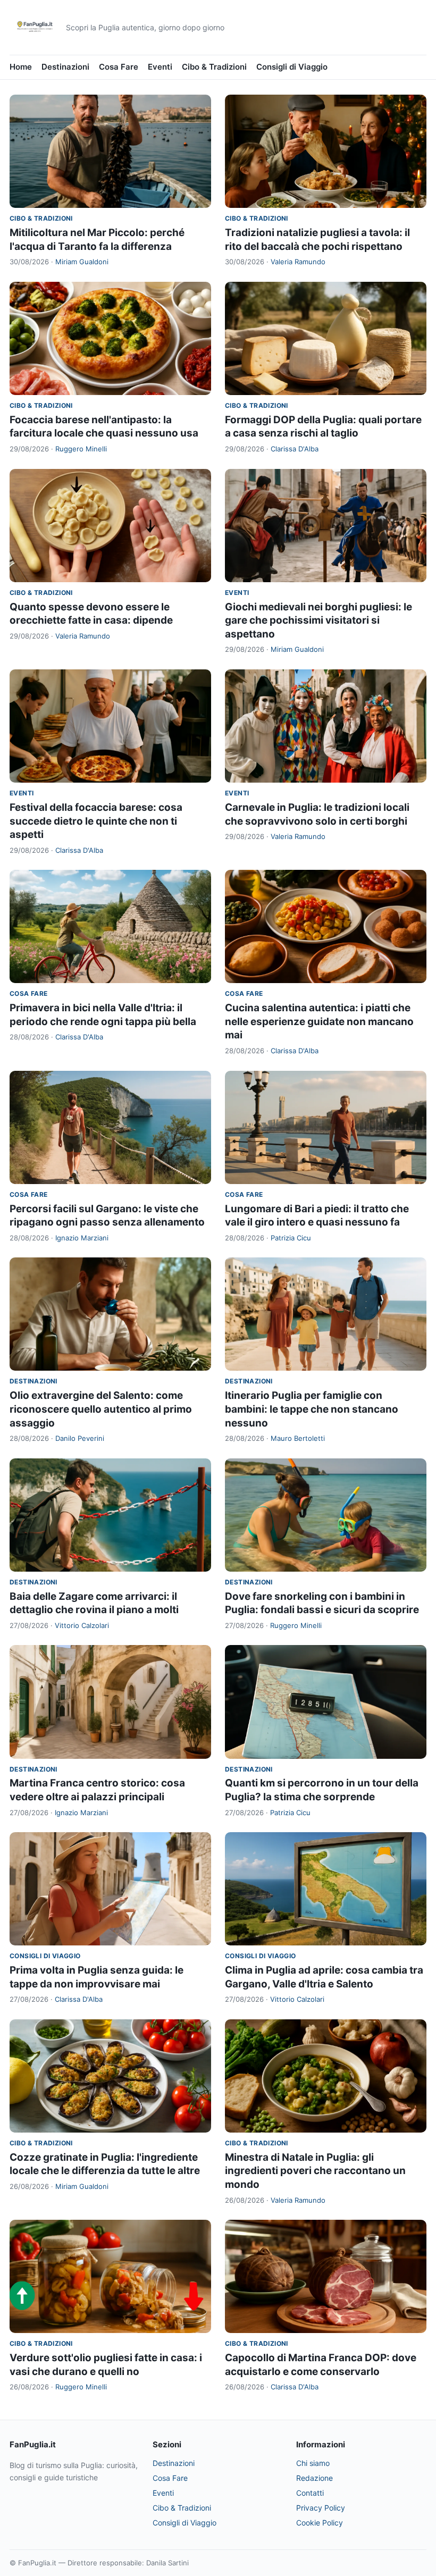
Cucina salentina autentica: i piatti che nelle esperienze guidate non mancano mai (319, 1021)
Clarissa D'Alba (295, 449)
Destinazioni (65, 67)
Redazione (315, 2478)
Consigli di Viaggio (292, 67)
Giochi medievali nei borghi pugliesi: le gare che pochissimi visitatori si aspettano (318, 620)
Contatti (310, 2493)
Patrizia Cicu (291, 1238)
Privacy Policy (321, 2508)
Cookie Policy (320, 2523)
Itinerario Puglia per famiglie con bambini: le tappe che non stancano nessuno (312, 1409)
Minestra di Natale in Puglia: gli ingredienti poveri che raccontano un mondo (315, 2171)
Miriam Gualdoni (82, 262)
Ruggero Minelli (81, 449)
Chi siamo (313, 2463)
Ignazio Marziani (82, 1238)
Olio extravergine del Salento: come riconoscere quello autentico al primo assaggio (101, 1409)
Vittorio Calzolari (82, 1625)
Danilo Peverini (80, 1438)
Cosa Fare (119, 67)
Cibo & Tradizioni (214, 67)
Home (21, 67)
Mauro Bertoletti (298, 1438)
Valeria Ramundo (298, 262)
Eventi (160, 67)
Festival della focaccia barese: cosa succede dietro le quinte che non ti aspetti (96, 821)
